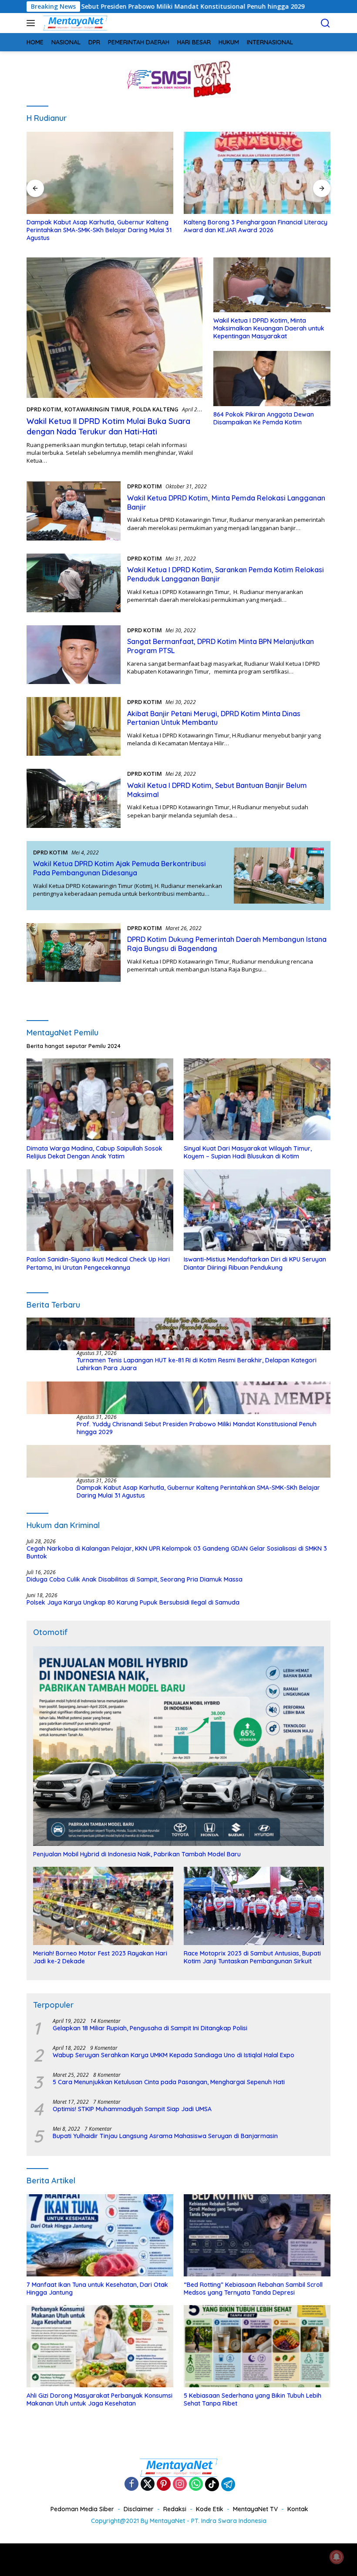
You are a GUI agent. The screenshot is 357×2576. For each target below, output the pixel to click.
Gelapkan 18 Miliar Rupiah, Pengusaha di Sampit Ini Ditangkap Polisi (150, 2028)
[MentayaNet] (74, 23)
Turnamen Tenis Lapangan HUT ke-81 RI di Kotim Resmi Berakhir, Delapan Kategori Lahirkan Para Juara (197, 1364)
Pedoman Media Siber (82, 2509)
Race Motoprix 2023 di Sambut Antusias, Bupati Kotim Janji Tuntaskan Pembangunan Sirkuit (252, 1957)
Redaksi (175, 2509)
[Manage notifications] (337, 2557)
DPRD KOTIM (44, 409)
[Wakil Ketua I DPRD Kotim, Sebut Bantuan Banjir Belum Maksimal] (74, 798)
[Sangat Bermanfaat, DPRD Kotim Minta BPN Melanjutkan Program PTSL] (74, 655)
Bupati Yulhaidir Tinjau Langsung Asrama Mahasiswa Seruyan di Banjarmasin (165, 2136)
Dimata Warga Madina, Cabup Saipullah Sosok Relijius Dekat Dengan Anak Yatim (94, 1152)
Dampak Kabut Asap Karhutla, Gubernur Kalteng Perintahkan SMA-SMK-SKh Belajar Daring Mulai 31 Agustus (99, 230)
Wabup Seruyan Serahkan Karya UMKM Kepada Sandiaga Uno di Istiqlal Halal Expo (173, 2055)
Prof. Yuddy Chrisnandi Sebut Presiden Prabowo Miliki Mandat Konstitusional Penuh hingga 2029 (197, 1428)
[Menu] (32, 23)
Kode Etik (210, 2509)
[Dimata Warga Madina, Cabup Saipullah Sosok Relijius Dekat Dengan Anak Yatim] (100, 1099)
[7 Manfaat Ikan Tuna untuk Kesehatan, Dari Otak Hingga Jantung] (100, 2235)
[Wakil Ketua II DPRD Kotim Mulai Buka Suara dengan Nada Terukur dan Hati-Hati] (115, 328)
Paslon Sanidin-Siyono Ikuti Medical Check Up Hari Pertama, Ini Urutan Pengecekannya (98, 1263)
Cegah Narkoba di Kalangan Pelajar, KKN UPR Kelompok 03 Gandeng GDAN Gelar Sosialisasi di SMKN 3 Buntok (177, 1552)
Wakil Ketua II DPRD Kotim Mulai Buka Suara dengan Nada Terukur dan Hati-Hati (108, 426)
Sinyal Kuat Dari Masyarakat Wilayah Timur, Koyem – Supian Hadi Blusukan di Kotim (248, 1152)
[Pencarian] (325, 23)
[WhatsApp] (196, 2484)
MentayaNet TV (255, 2509)
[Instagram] (180, 2484)
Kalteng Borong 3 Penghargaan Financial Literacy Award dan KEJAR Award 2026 (256, 226)
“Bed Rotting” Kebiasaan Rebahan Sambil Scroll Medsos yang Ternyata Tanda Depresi (253, 2289)
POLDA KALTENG (155, 409)
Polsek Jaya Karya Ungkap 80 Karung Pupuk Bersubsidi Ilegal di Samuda (133, 1602)
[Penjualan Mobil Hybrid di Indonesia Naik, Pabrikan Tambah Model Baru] (178, 1746)
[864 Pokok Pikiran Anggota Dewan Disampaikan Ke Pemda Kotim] (272, 378)
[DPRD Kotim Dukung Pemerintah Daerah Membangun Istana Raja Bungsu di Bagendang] (74, 953)
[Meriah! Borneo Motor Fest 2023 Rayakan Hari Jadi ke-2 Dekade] (103, 1906)
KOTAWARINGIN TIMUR (97, 409)
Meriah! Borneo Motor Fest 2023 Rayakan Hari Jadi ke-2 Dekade (100, 1957)
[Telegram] (228, 2484)
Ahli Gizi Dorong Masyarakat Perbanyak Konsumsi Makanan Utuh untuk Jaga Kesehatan (99, 2399)
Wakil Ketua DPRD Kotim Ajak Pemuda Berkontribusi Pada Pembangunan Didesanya (120, 868)
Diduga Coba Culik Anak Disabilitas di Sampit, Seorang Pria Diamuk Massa (135, 1579)
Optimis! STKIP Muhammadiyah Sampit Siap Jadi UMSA (132, 2109)
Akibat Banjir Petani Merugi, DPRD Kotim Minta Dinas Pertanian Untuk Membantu (214, 718)
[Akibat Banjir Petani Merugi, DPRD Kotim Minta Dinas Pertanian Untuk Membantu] (74, 726)
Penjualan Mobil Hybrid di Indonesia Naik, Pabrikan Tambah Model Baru (137, 1854)
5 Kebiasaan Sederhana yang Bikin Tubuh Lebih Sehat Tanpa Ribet (253, 2399)
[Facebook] (131, 2484)
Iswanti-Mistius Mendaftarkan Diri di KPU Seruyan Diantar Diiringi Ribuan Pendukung (255, 1263)
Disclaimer (139, 2509)
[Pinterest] (164, 2484)
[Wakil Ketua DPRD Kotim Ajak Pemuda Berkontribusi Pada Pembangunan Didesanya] (279, 876)
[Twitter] (148, 2484)
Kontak (298, 2509)
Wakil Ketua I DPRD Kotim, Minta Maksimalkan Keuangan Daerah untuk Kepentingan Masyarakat (269, 328)
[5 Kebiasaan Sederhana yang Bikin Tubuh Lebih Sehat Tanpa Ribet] (257, 2346)
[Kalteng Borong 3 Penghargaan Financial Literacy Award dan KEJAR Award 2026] (257, 173)
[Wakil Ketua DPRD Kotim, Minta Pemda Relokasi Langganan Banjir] (74, 511)
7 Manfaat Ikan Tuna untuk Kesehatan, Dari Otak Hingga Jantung (97, 2289)
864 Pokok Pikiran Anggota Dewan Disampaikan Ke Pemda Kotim (264, 418)
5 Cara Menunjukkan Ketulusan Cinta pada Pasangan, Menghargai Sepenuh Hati (169, 2082)
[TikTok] (212, 2484)
